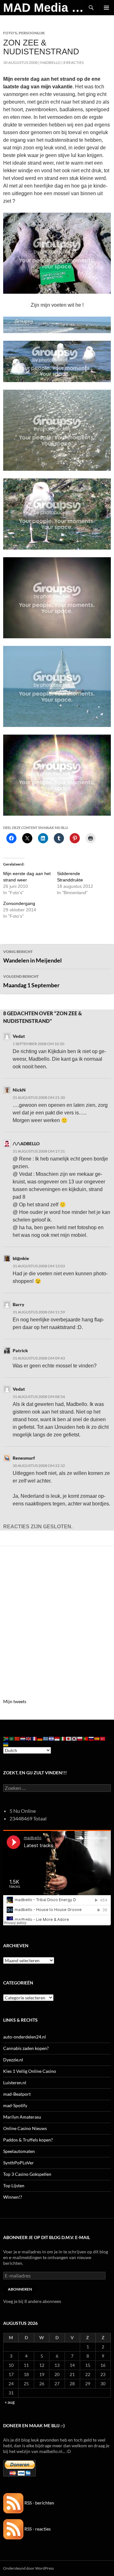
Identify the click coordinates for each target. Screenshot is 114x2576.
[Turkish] (103, 1738)
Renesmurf (24, 1458)
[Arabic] (12, 1738)
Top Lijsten (14, 2185)
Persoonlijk (32, 33)
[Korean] (74, 1738)
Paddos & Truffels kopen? (28, 2140)
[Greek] (46, 1738)
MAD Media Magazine (43, 8)
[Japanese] (69, 1738)
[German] (40, 1738)
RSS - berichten (39, 2503)
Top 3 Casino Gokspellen (27, 2174)
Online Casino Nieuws (25, 2128)
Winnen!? (13, 2197)
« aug (10, 2402)
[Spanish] (97, 1738)
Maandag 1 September (31, 981)
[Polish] (80, 1738)
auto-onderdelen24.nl (25, 2037)
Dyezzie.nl (13, 2060)
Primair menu (106, 8)
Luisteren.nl (15, 2083)
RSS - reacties (37, 2529)
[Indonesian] (57, 1738)
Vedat (19, 1036)
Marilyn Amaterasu (22, 2117)
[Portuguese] (86, 1738)
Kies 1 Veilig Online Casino (30, 2071)
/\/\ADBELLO (26, 1144)
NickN (19, 1090)
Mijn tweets (15, 1701)
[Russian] (92, 1738)
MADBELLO (51, 62)
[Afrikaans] (6, 1738)
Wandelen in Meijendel (32, 956)
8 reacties (73, 62)
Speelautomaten (19, 2151)
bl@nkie (21, 1258)
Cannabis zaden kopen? (26, 2048)
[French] (35, 1738)
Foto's (10, 33)
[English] (29, 1738)
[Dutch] (23, 1738)
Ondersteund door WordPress (28, 2568)
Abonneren (20, 2289)
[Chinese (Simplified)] (17, 1738)
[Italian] (63, 1738)
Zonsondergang (19, 903)
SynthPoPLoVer (19, 2163)
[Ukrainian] (6, 1744)
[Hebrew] (52, 1738)
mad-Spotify (15, 2105)
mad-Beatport (17, 2094)
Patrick (20, 1350)
